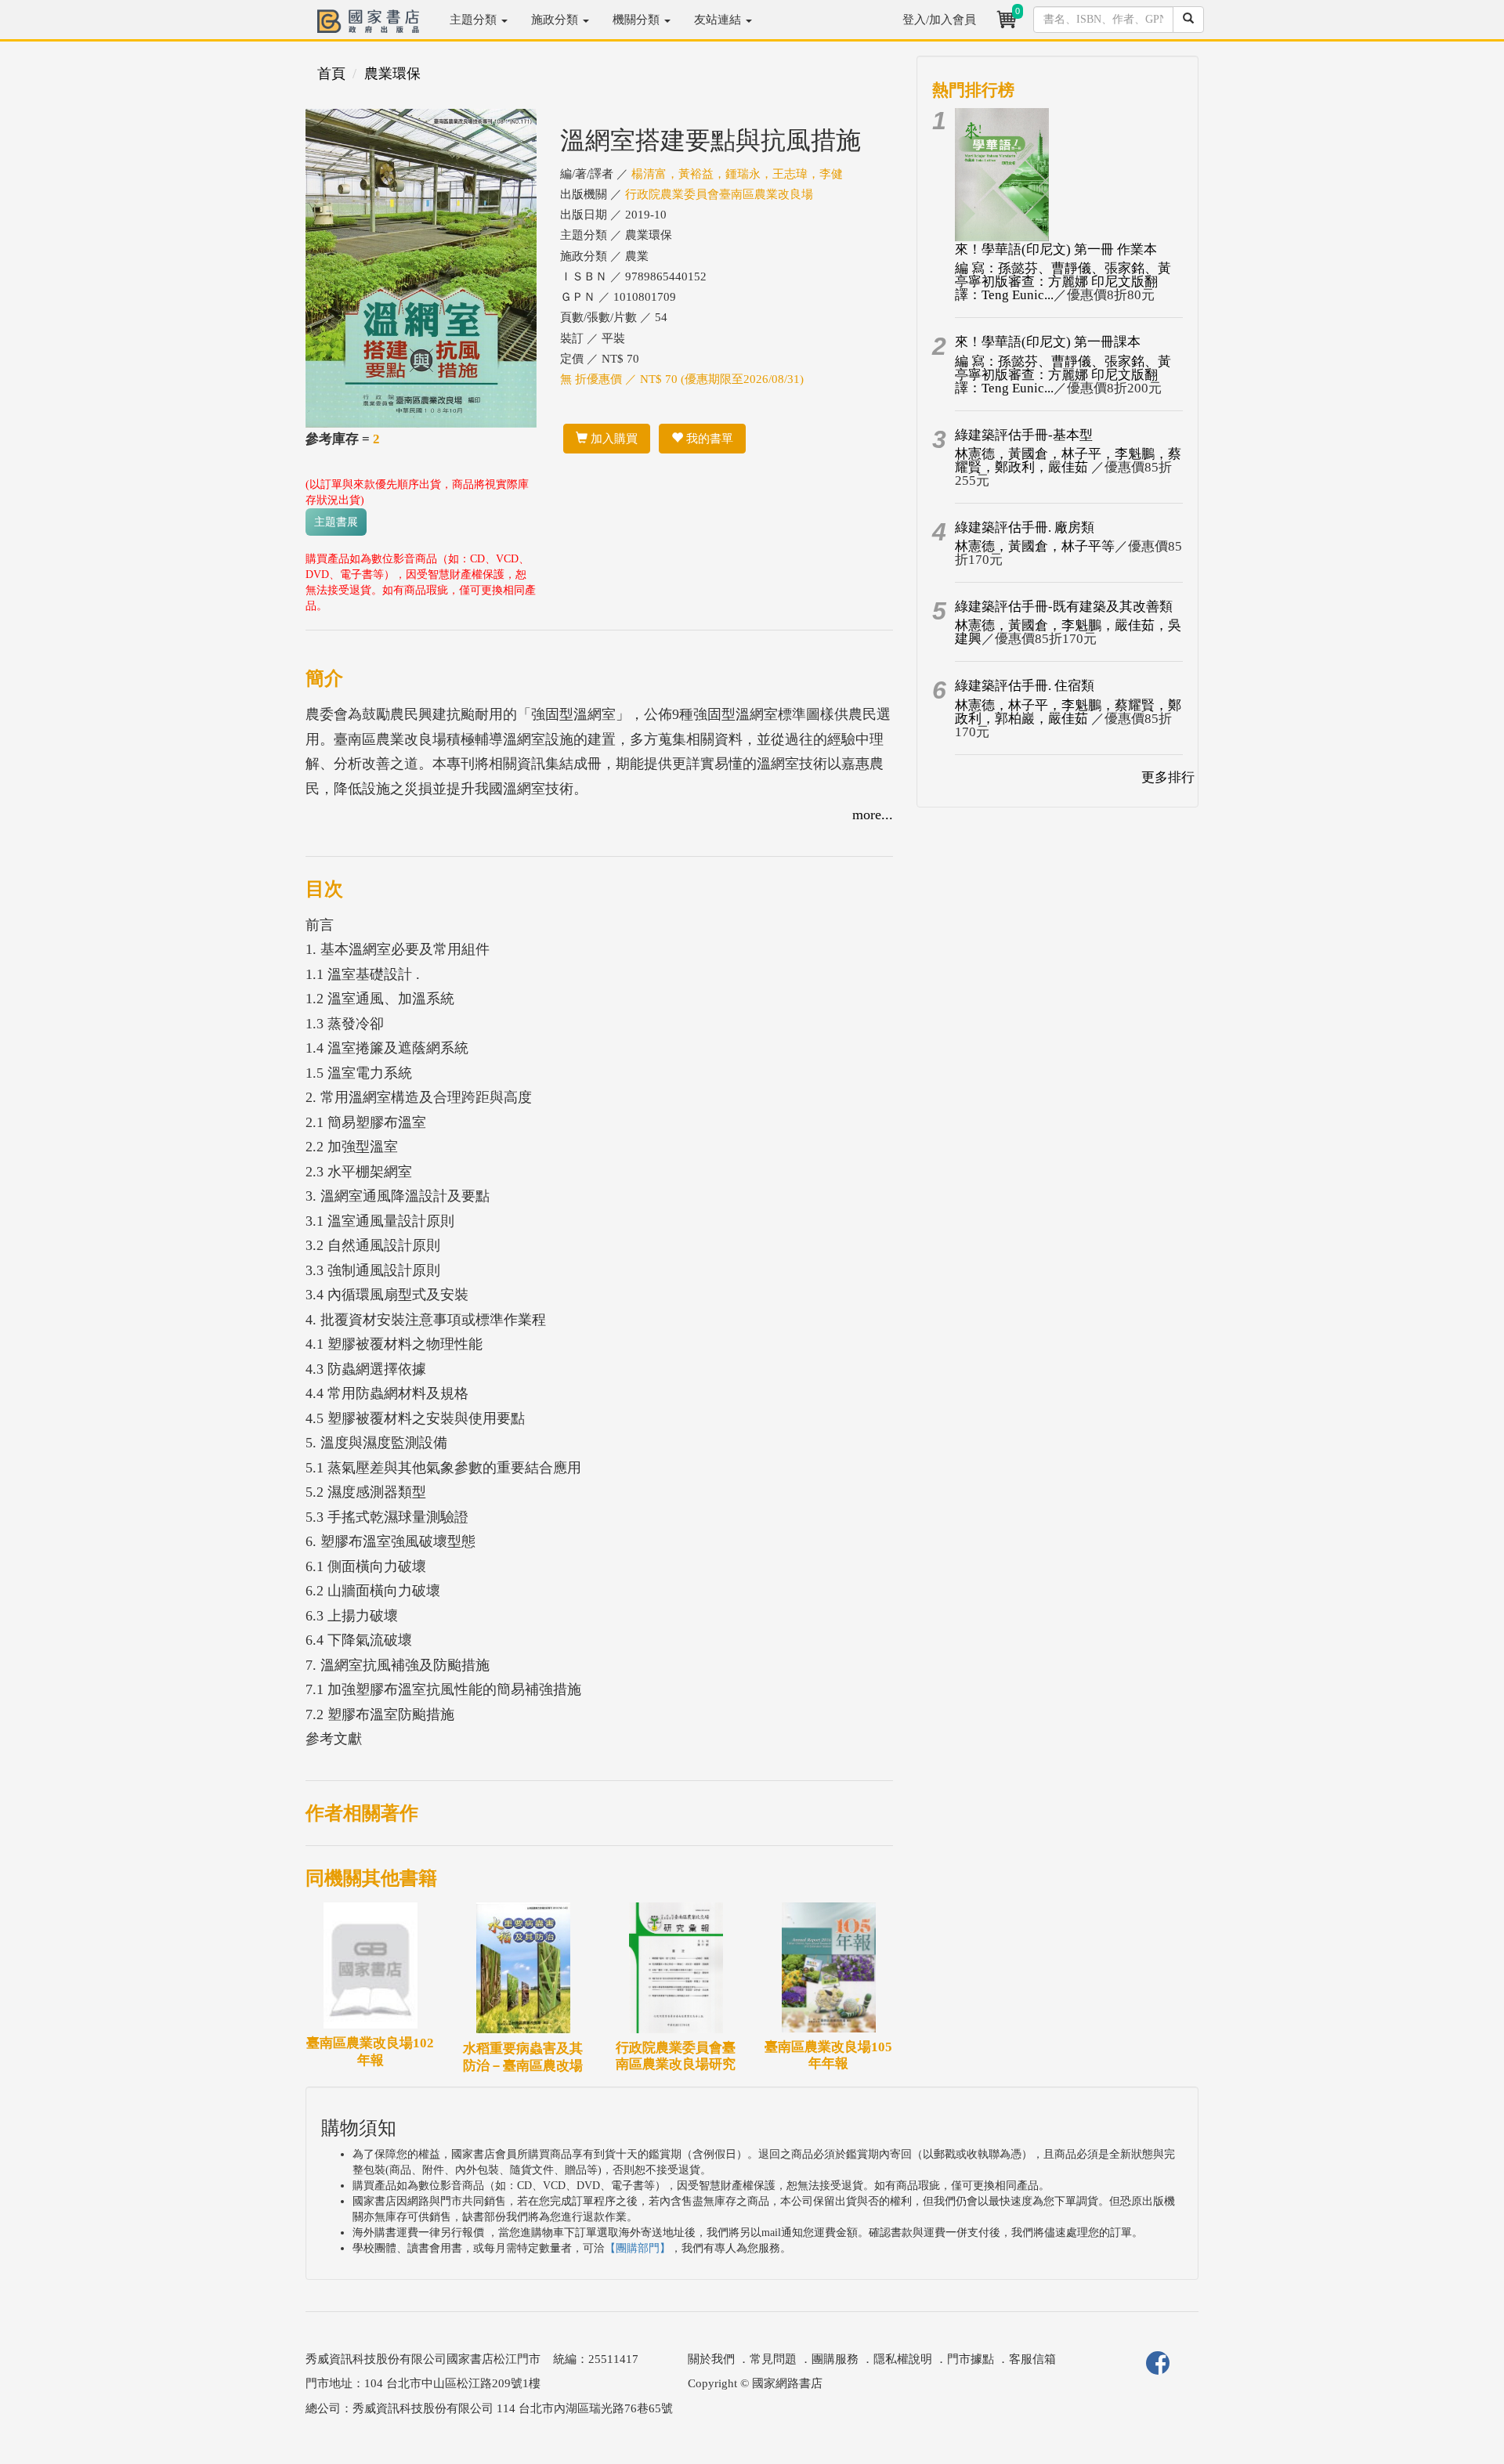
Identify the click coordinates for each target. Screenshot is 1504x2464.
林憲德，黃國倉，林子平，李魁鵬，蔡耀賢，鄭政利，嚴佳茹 (1068, 461)
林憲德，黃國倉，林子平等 (1035, 546)
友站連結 (719, 20)
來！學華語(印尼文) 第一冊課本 (1048, 342)
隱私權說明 (903, 2359)
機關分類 (638, 20)
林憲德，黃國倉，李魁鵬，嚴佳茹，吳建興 (1068, 632)
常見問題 (773, 2359)
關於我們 (711, 2359)
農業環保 (392, 74)
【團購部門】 (638, 2248)
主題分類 (475, 20)
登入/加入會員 (939, 20)
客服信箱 (1032, 2359)
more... (873, 815)
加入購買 (613, 439)
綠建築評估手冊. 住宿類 (1025, 686)
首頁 (331, 74)
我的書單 (708, 439)
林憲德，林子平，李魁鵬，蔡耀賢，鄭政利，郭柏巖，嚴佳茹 (1068, 712)
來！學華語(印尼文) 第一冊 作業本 (1056, 249)
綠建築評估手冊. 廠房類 (1025, 527)
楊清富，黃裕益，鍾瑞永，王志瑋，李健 (737, 174)
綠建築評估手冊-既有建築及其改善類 (1064, 607)
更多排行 (1168, 777)
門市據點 (971, 2359)
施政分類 (556, 20)
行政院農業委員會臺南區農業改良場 (719, 194)
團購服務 (835, 2359)
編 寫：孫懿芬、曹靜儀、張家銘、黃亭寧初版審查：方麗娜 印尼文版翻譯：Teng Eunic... (1063, 282)
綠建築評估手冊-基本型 (1024, 435)
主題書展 (336, 522)
